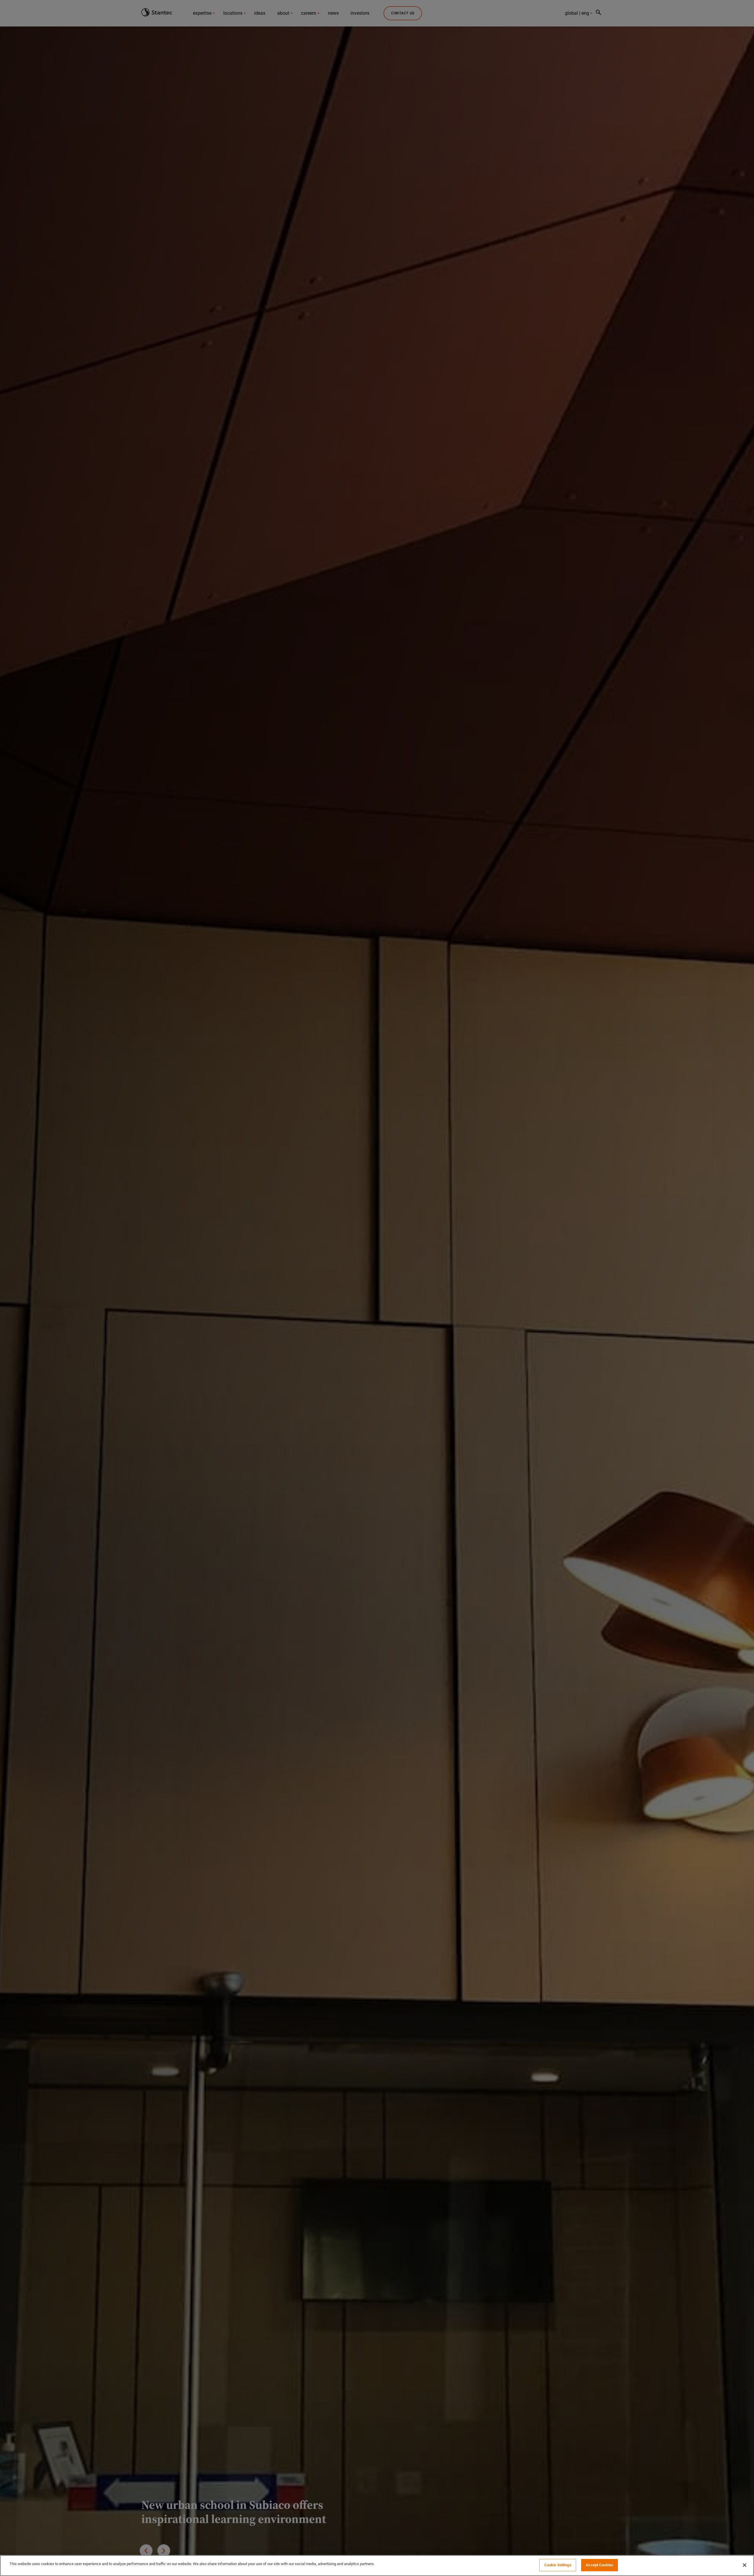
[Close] (745, 2565)
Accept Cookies (600, 2565)
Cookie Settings (558, 2565)
